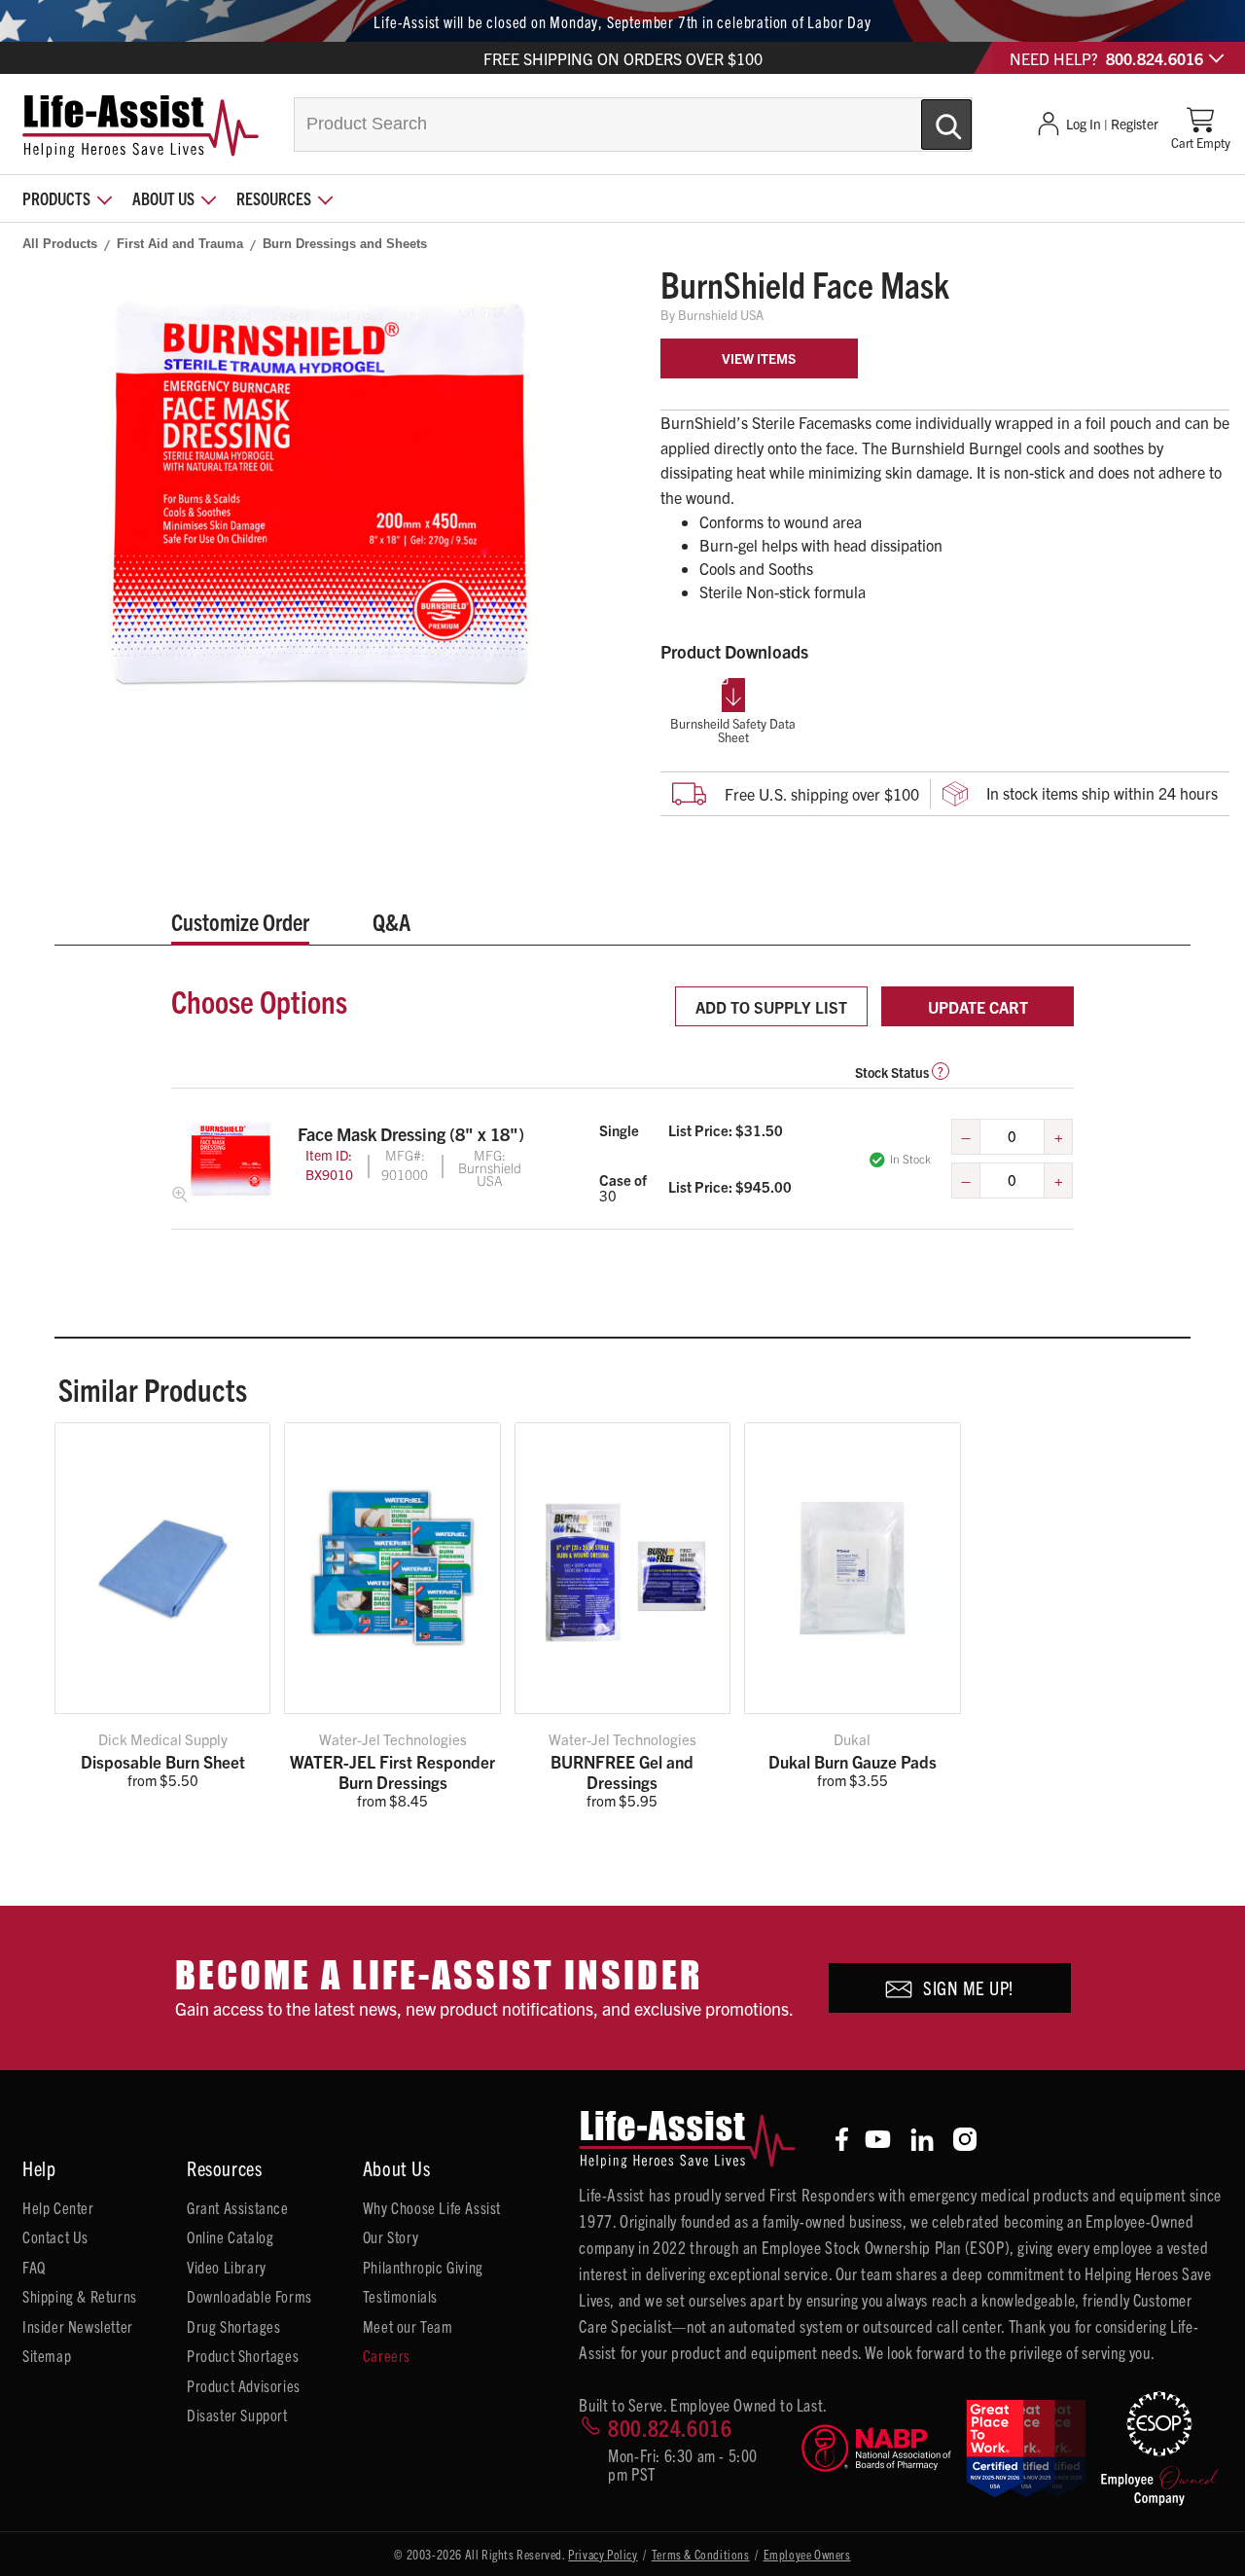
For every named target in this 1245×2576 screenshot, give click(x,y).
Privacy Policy (603, 2554)
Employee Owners (807, 2554)
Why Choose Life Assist (432, 2207)
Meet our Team (408, 2326)
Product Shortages (243, 2355)
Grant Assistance (238, 2207)
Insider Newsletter (78, 2326)
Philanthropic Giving (423, 2267)
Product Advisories (244, 2385)
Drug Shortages (233, 2326)
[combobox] (633, 125)
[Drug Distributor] (876, 2448)
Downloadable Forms (249, 2296)
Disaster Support (237, 2415)
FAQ (34, 2267)
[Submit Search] (926, 117)
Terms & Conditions (701, 2554)
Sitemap (47, 2355)
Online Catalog (230, 2236)
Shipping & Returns (80, 2296)
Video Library (227, 2267)
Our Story (391, 2236)
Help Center (58, 2207)
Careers (387, 2355)
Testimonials (400, 2296)
